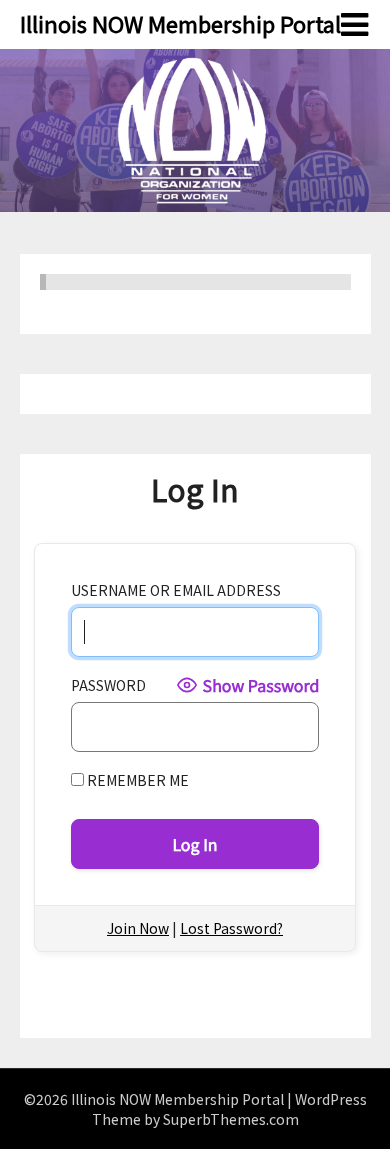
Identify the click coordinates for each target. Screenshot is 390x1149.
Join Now (138, 928)
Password (108, 685)
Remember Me (136, 780)
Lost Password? (231, 928)
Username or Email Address (176, 590)
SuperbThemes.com (231, 1119)
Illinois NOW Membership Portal (180, 23)
